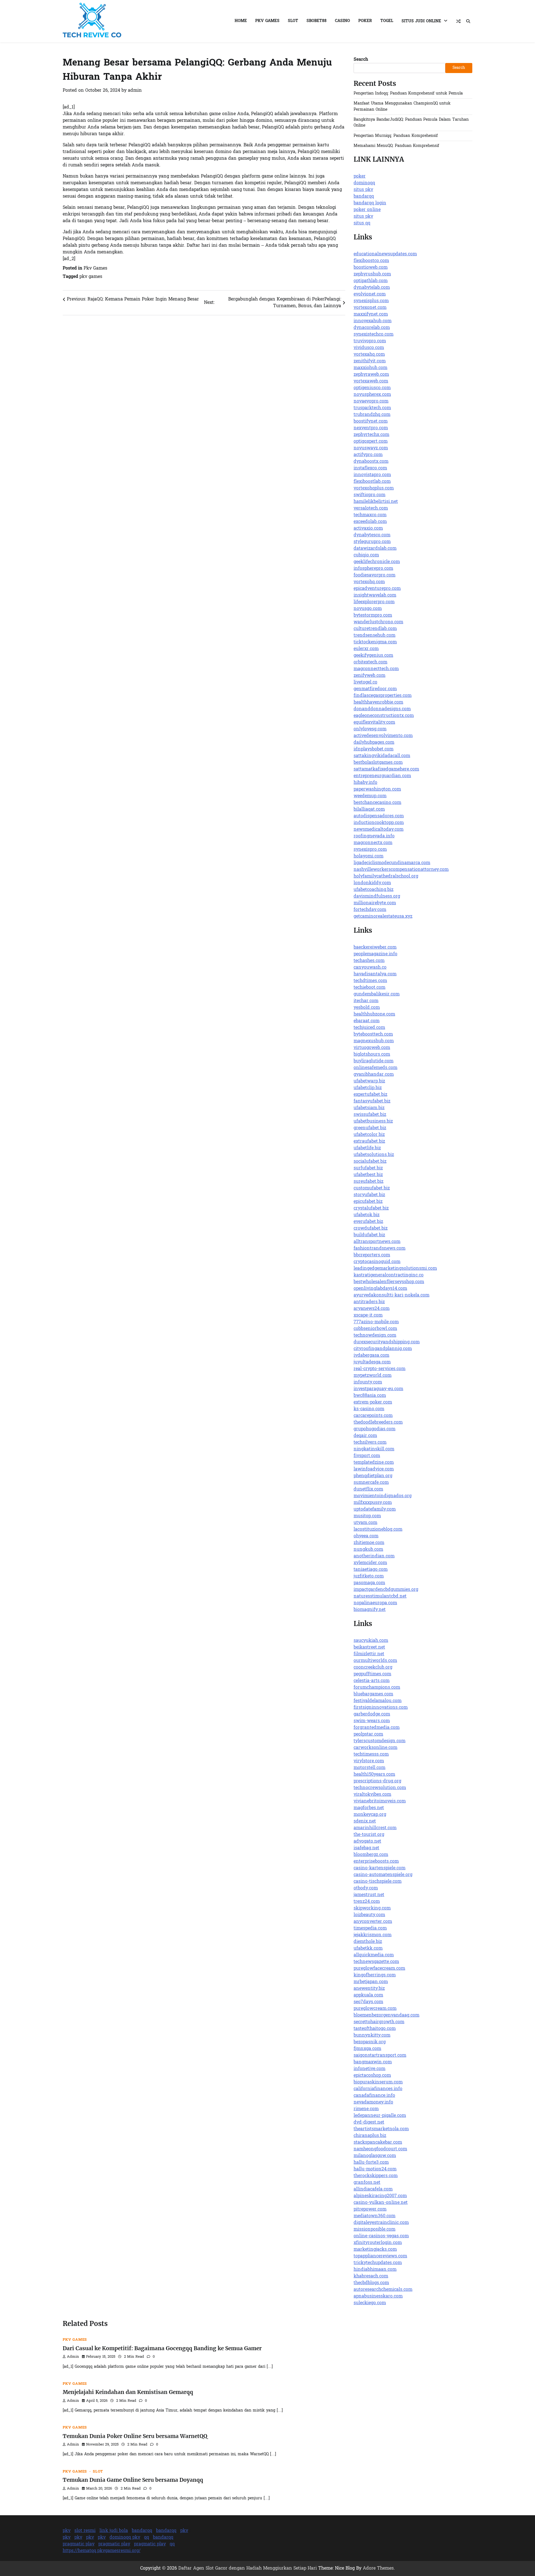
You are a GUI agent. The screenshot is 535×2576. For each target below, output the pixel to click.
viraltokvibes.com (372, 1795)
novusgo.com (368, 609)
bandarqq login (370, 203)
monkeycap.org (370, 1815)
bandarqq (364, 197)
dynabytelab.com (372, 288)
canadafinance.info (374, 2096)
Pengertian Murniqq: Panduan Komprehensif (396, 136)
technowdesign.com (375, 1336)
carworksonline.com (375, 1748)
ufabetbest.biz (368, 1175)
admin (135, 91)
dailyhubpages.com (374, 743)
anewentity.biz (369, 1989)
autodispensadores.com (379, 816)
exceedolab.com (370, 522)
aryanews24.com (372, 1309)
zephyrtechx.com (371, 435)
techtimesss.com (371, 1755)
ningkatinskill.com (374, 1449)
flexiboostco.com (371, 261)
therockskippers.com (376, 2176)
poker (360, 176)
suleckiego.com (370, 2303)
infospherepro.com (373, 569)
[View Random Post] (458, 21)
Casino (342, 21)
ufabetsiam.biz (369, 1108)
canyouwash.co (370, 968)
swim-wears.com (372, 1721)
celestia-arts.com (372, 1681)
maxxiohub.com (370, 368)
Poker (365, 21)
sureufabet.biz (369, 1182)
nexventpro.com (371, 428)
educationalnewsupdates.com (385, 254)
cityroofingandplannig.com (383, 1349)
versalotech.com (371, 508)
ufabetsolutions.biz (374, 1155)
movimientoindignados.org (383, 1496)
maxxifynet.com (371, 314)
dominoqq (364, 183)
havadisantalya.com (375, 974)
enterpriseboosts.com (376, 1862)
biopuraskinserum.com (378, 2082)
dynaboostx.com (371, 462)
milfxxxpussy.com (373, 1503)
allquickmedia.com (374, 1955)
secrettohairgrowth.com (379, 2022)
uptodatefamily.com (375, 1509)
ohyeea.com (366, 1536)
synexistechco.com (374, 335)
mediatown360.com (374, 2216)
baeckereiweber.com (375, 947)
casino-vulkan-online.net (381, 2203)
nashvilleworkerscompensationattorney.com (401, 870)
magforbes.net (369, 1808)
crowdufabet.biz (371, 1228)
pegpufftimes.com (372, 1674)
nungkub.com (368, 1550)
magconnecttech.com (376, 669)
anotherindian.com (374, 1556)
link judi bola (114, 2531)
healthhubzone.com (374, 1014)
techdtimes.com (370, 981)
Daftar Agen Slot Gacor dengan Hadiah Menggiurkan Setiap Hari (248, 2568)
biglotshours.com (372, 1055)
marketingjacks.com (375, 2250)
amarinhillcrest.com (375, 1828)
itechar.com (366, 1001)
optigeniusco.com (372, 388)
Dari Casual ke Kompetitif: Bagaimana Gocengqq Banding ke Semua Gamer (162, 2348)
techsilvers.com (370, 1443)
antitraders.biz (369, 1302)
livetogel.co (365, 682)
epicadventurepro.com (377, 589)
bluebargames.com (373, 1694)
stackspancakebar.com (378, 2143)
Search (361, 60)
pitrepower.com (370, 2209)
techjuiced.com (369, 1028)
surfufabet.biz (368, 1168)
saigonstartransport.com (380, 2056)
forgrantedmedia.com (377, 1728)
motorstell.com (369, 1768)
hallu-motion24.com (375, 2169)
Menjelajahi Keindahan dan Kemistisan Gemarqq (128, 2392)
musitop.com (367, 1516)
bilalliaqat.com (369, 810)
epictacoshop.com (372, 2076)
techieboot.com (369, 988)
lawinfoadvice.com (374, 1469)
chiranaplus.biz (370, 2136)
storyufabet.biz (369, 1195)
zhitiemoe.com (369, 1543)
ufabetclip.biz (368, 1088)
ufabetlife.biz (367, 1148)
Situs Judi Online (421, 21)
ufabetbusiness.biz (373, 1121)
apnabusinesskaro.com (378, 2296)
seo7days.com (368, 2002)
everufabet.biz (368, 1222)
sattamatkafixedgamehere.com (386, 769)
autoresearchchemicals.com (383, 2290)
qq (147, 2538)
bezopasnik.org (370, 2042)
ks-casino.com (369, 1409)
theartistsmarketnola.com (381, 2129)
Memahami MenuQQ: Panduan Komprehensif (396, 146)
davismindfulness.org (377, 896)
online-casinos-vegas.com (381, 2236)
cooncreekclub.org (373, 1668)
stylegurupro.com (372, 542)
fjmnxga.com (367, 2049)
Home (241, 21)
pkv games (91, 277)
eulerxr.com (366, 649)
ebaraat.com (367, 1021)
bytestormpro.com (373, 615)
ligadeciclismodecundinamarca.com (392, 863)
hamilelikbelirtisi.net (376, 502)
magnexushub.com (374, 1041)
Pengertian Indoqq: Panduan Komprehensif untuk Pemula (408, 94)
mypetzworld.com (373, 1376)
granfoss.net (367, 2183)
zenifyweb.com (369, 676)
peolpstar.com (368, 1734)
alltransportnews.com (377, 1242)
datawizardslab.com (375, 549)
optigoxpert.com (371, 442)
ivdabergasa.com (371, 1356)
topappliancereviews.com (380, 2256)
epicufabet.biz (368, 1202)
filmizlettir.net (369, 1654)
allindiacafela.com (373, 2189)
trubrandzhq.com (372, 415)
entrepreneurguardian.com (382, 776)
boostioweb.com (371, 268)
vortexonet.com (370, 308)
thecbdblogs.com (371, 2283)
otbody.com (366, 1888)
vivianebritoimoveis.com (380, 1801)
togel (387, 21)
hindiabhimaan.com (375, 2270)
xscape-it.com (368, 1315)
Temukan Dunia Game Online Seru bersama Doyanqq (133, 2480)
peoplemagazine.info (375, 954)
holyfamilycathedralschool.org (386, 876)
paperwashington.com (377, 789)
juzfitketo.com (369, 1576)
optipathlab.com (371, 281)
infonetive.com (369, 2069)
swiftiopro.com (369, 495)
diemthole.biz (368, 1942)
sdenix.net (365, 1821)
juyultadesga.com (372, 1362)
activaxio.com (368, 529)
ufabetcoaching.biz (374, 890)
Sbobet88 (317, 21)
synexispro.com (370, 850)
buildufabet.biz (369, 1235)
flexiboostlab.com (372, 482)
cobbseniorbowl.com (375, 1329)
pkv (67, 2531)
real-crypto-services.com (380, 1369)
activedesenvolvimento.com (383, 736)
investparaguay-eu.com (378, 1389)
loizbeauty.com (369, 1915)
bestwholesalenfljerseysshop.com (389, 1282)
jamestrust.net (369, 1895)
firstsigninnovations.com (381, 1708)
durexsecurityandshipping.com (387, 1342)
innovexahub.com (373, 321)
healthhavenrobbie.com (378, 702)
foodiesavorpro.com (374, 575)
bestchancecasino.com (377, 803)
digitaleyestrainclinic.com (381, 2223)
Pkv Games (267, 21)
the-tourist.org (369, 1835)
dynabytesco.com (372, 535)
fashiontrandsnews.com (380, 1249)
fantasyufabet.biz (372, 1101)
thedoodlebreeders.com (378, 1423)
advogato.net (367, 1841)
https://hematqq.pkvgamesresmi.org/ (102, 2551)
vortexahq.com (369, 355)
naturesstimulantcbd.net (380, 1596)
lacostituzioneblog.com (378, 1530)
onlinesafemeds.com (375, 1068)
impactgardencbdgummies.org (386, 1590)
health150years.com (374, 1775)
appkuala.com (368, 1995)
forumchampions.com (377, 1688)
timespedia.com (370, 1928)
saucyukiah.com (371, 1641)
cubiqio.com (366, 555)
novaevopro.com (371, 401)
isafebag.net (366, 1848)
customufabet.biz (372, 1188)
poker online (367, 210)
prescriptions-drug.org (377, 1781)
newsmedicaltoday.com (379, 830)
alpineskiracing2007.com (380, 2196)
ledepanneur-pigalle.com (380, 2116)
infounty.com (368, 1382)
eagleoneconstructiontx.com (384, 716)
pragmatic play (79, 2544)
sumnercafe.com (371, 1483)
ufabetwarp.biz (369, 1081)
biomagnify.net (370, 1610)
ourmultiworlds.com (375, 1661)
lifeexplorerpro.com (374, 602)
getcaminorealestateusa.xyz (383, 917)
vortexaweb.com (371, 381)
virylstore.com (369, 1761)
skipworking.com (372, 1908)
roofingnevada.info (374, 836)
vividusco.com (369, 348)
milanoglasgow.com (375, 2156)
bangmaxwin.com (373, 2062)
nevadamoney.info (373, 2102)
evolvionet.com (370, 294)
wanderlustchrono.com (378, 622)
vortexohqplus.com (374, 488)
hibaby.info (365, 783)
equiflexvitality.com (374, 723)
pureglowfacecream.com (379, 1969)
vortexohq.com (369, 582)
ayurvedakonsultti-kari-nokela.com (391, 1295)
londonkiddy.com (372, 883)
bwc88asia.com (370, 1396)
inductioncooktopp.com (379, 823)
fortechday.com (370, 910)
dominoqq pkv (125, 2538)
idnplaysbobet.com (374, 749)
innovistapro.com (372, 475)
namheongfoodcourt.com (380, 2149)
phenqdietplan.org (373, 1476)
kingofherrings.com (375, 1975)
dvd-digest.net (369, 2122)
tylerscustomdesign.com (380, 1741)
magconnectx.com (373, 843)
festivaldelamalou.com (378, 1701)
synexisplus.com (371, 301)
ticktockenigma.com (375, 642)
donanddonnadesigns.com (382, 709)
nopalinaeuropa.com (375, 1603)
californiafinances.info (378, 2089)
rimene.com (366, 2109)
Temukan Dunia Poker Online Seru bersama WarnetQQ (135, 2436)
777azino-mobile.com (376, 1322)
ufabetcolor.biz (369, 1135)
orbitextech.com (370, 662)
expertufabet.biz (370, 1095)
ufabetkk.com (368, 1949)
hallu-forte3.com (371, 2163)
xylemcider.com (370, 1563)
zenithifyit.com (370, 361)
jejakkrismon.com (373, 1935)
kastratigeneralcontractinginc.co (389, 1275)
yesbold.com (367, 1008)
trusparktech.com (372, 408)
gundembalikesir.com (377, 994)
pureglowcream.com (375, 2009)
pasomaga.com (369, 1583)
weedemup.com (370, 796)
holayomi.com (369, 856)
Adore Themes (378, 2568)
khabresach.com (371, 2276)
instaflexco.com (370, 468)
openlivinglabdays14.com (380, 1289)
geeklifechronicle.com (377, 562)
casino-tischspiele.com (378, 1882)
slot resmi (85, 2531)
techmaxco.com (370, 515)
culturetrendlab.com (375, 629)
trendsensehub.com (374, 636)
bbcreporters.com (372, 1255)
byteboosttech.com (373, 1034)
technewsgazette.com (376, 1962)
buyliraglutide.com (374, 1061)
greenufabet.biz (370, 1128)
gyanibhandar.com (374, 1075)
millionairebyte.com (375, 903)
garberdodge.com (372, 1714)
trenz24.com (367, 1902)
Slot (293, 21)
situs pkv (363, 190)
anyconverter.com (373, 1922)
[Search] (468, 21)
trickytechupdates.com (378, 2263)
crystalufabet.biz (371, 1208)
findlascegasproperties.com (383, 696)
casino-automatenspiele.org (383, 1875)
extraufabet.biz (369, 1142)
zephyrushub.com (372, 274)
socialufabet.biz (370, 1162)
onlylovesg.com (370, 729)
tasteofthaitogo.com (375, 2029)
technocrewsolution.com (380, 1788)
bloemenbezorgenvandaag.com (386, 2015)
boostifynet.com (371, 421)
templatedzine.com (374, 1463)
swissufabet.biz (370, 1115)
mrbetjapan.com (371, 1982)
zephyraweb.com (371, 375)
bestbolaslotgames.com (378, 763)
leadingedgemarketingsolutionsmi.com (395, 1269)
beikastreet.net (369, 1647)
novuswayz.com (371, 448)
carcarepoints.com (373, 1416)
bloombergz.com (371, 1855)
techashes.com (369, 961)
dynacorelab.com (372, 328)
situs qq (362, 223)
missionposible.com (374, 2230)
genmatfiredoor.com (375, 689)
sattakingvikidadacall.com (382, 756)
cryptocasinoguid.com (377, 1262)
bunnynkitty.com (372, 2035)
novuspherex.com (372, 395)
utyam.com (365, 1523)
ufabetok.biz (367, 1215)
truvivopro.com (370, 341)
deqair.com (365, 1436)
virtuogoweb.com (372, 1048)
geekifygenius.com (373, 656)
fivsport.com (367, 1456)
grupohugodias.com (374, 1429)
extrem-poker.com (373, 1402)
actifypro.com (368, 455)
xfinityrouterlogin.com (378, 2243)
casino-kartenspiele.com (380, 1868)
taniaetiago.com (371, 1570)
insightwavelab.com (375, 595)
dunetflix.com (368, 1489)
